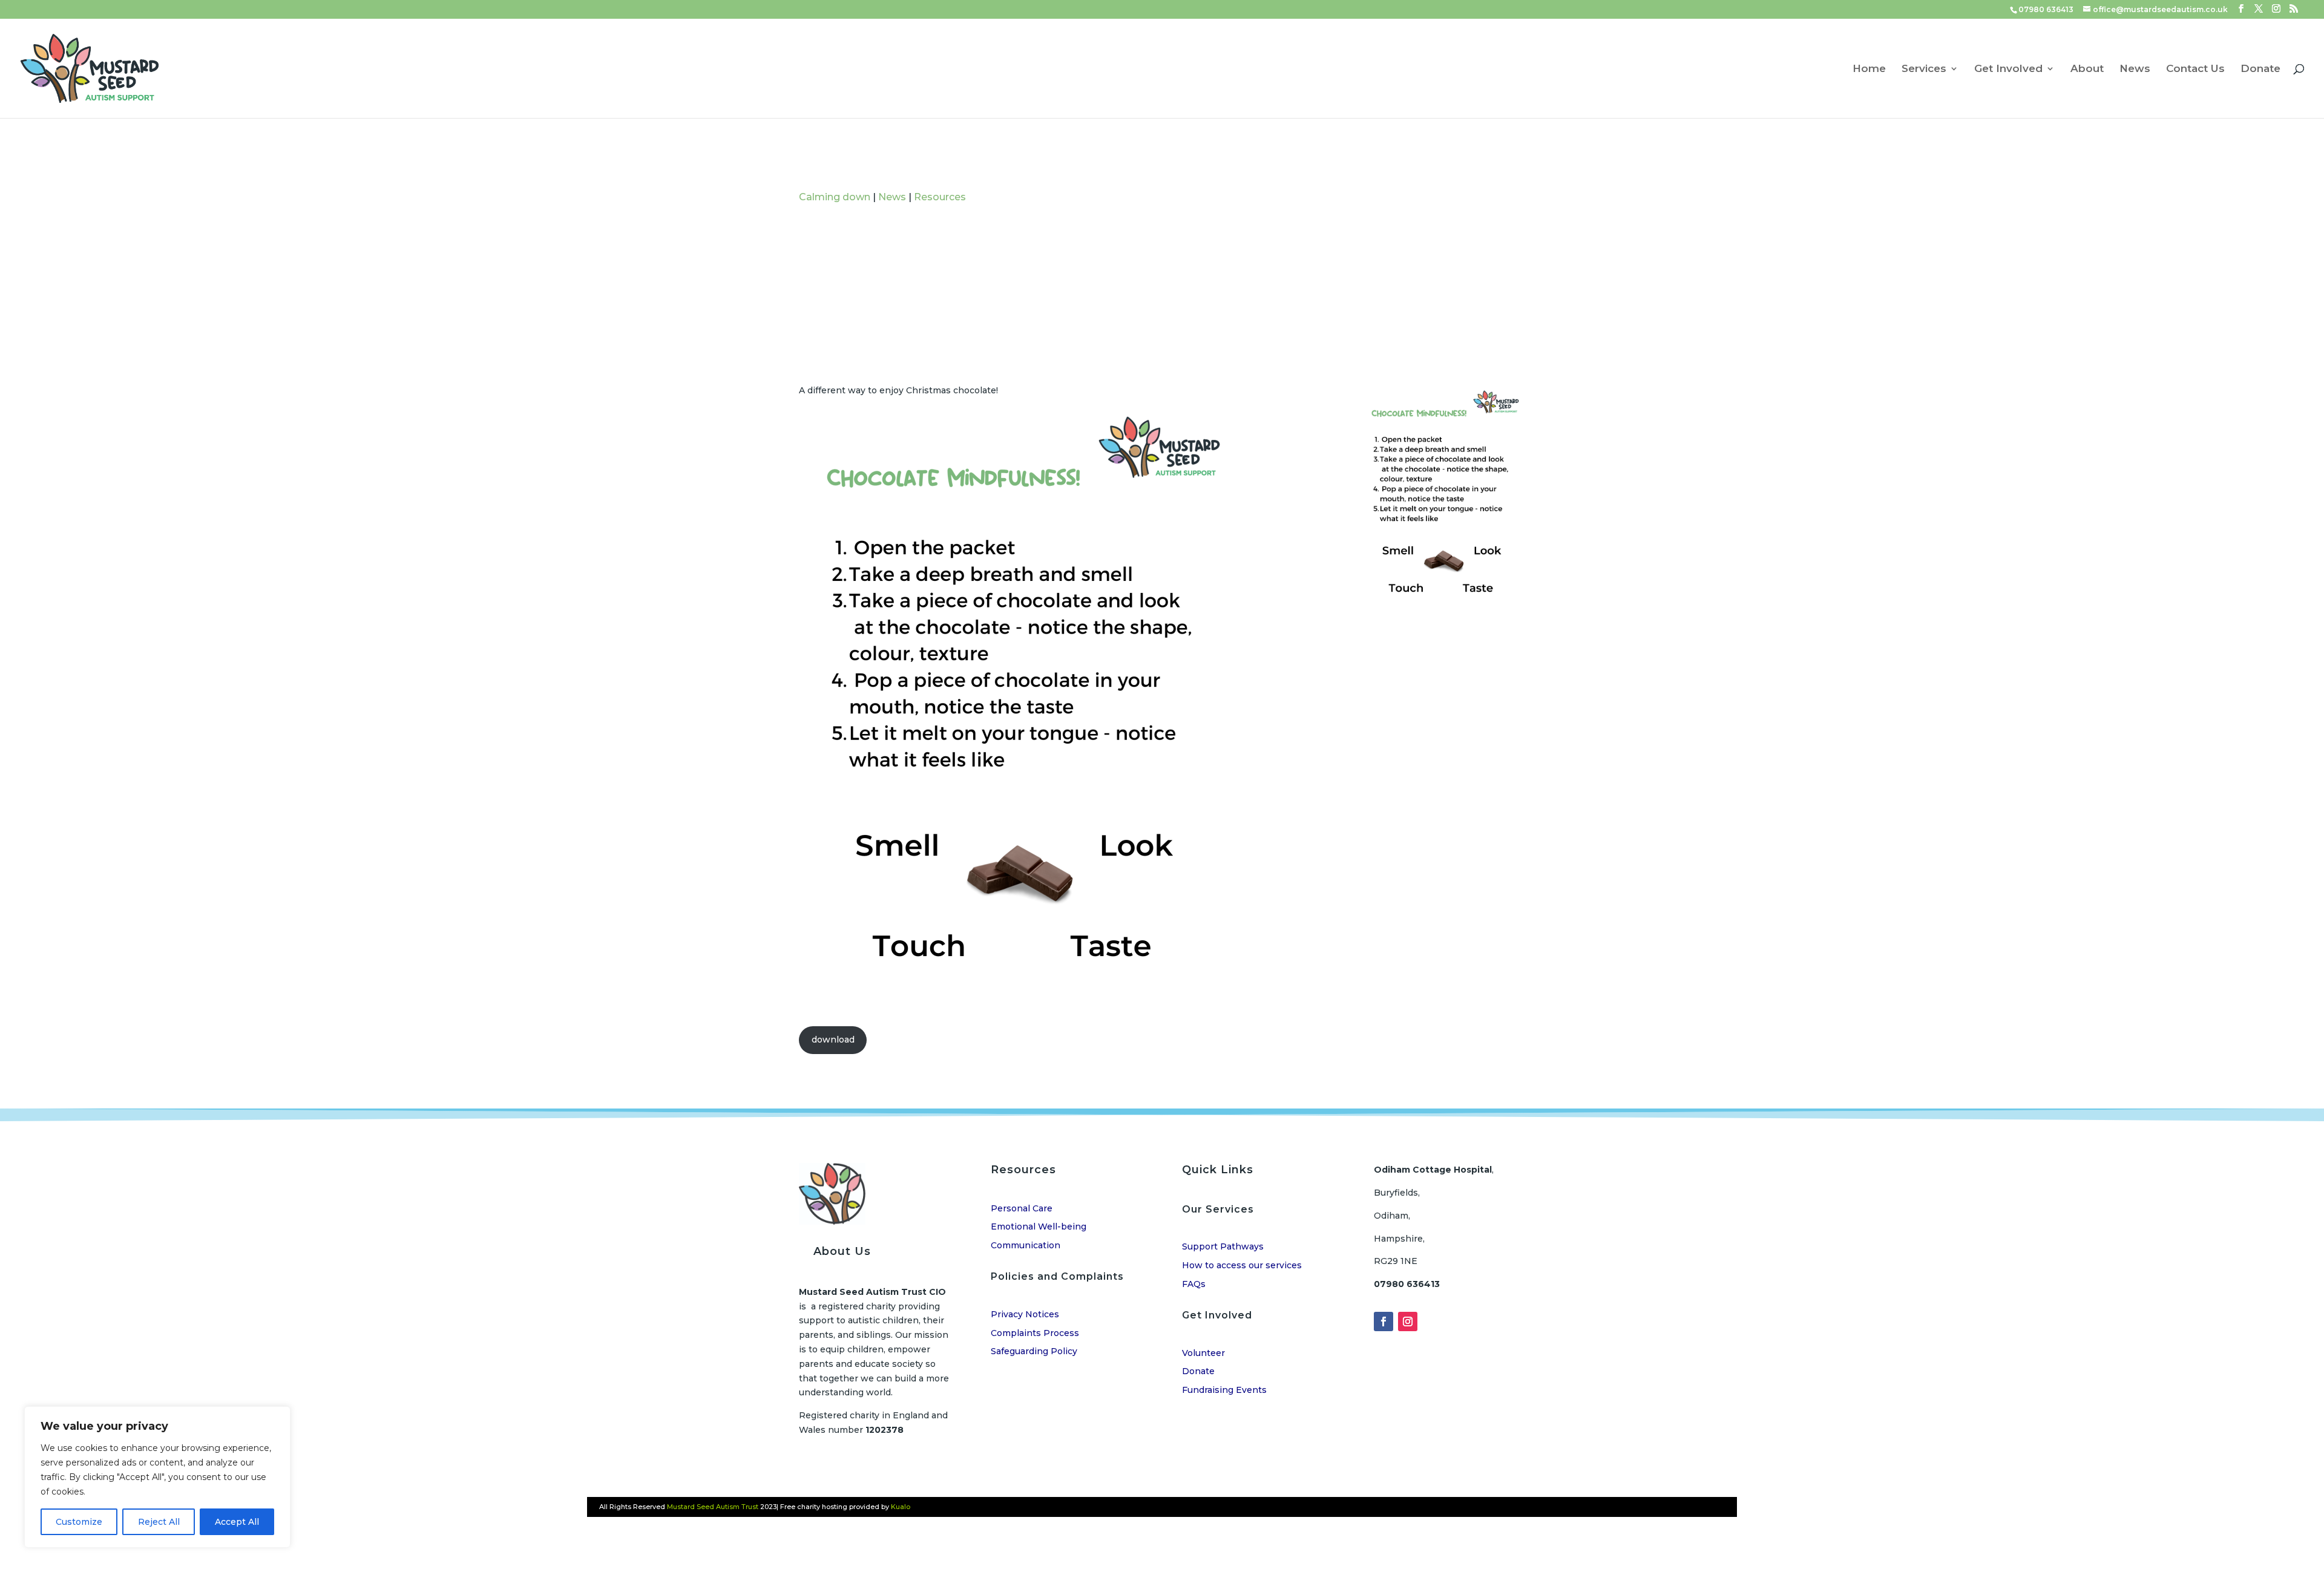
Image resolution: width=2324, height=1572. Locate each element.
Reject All (159, 1522)
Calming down (835, 197)
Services (1924, 69)
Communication (1026, 1245)
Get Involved (2008, 69)
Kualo (901, 1507)
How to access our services (1242, 1265)
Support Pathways (1223, 1246)
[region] (157, 1477)
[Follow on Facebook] (1384, 1321)
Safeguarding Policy (1034, 1351)
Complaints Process (1035, 1333)
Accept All (237, 1522)
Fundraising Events (1224, 1390)
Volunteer (1203, 1353)
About (2087, 69)
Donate (2260, 69)
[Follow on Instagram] (1408, 1321)
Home (1869, 69)
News (2135, 69)
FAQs (1194, 1284)
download (833, 1040)
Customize (79, 1522)
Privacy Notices (1025, 1314)
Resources (940, 197)
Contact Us (2195, 69)
